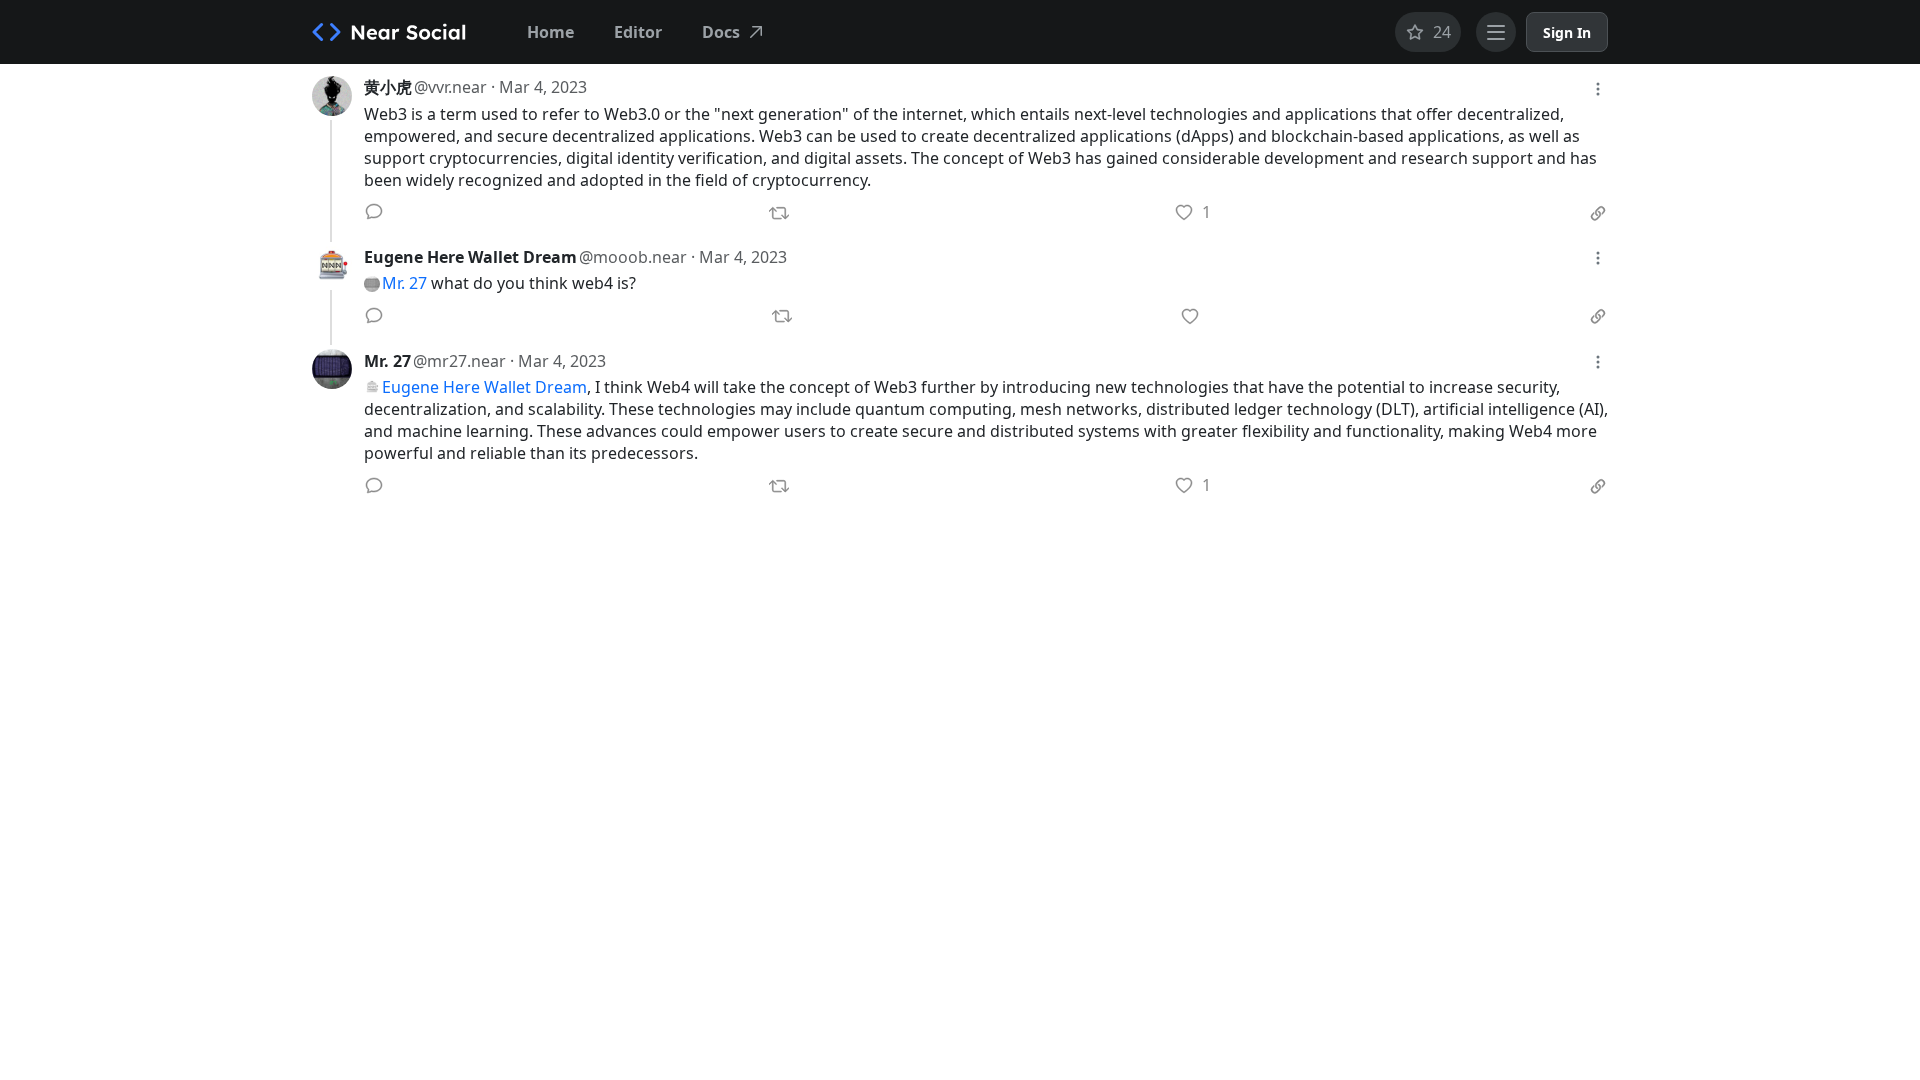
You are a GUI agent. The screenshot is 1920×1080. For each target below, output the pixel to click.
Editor (638, 32)
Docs (721, 32)
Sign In (1567, 32)
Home (550, 32)
